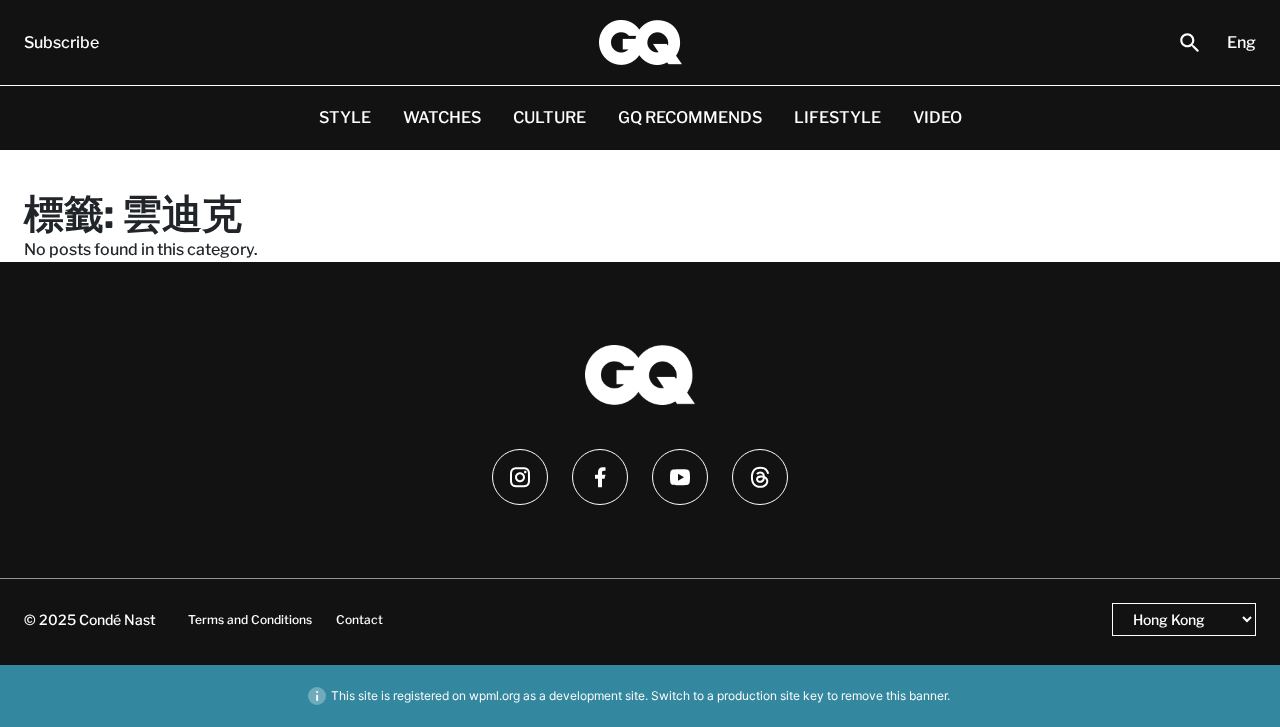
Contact (359, 619)
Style (345, 117)
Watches (442, 117)
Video (937, 117)
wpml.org (494, 695)
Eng (1241, 42)
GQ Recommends (690, 117)
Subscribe (61, 42)
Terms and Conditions (250, 619)
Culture (549, 117)
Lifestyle (837, 117)
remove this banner (894, 695)
